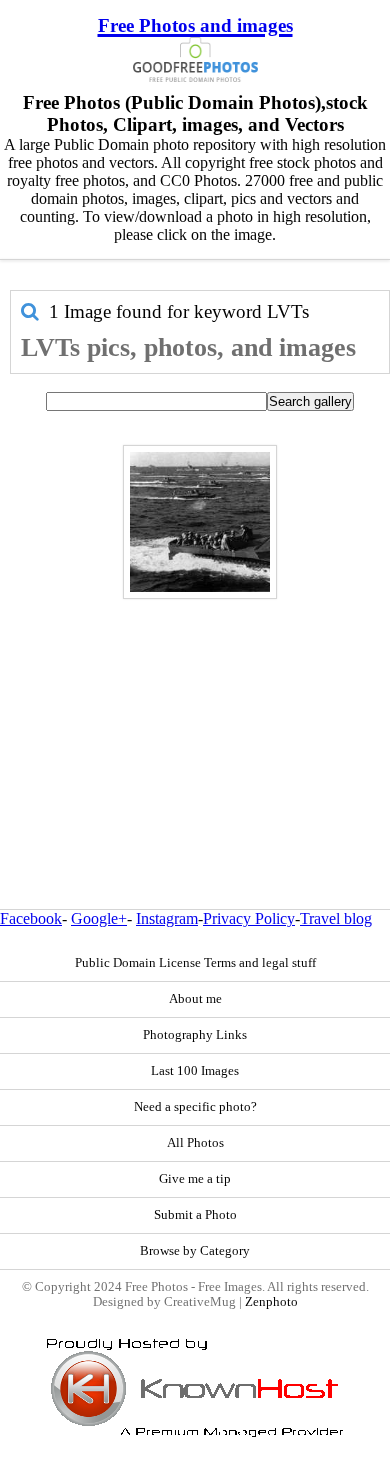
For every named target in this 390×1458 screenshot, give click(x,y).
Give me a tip (195, 1179)
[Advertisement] (195, 711)
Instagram (167, 918)
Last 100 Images (195, 1071)
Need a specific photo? (195, 1107)
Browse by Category (195, 1251)
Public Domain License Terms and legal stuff (195, 963)
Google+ (99, 918)
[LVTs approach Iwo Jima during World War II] (200, 522)
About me (195, 999)
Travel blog (336, 918)
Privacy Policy (249, 918)
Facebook (31, 918)
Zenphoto (271, 1302)
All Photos (195, 1143)
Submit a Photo (195, 1215)
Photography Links (195, 1035)
